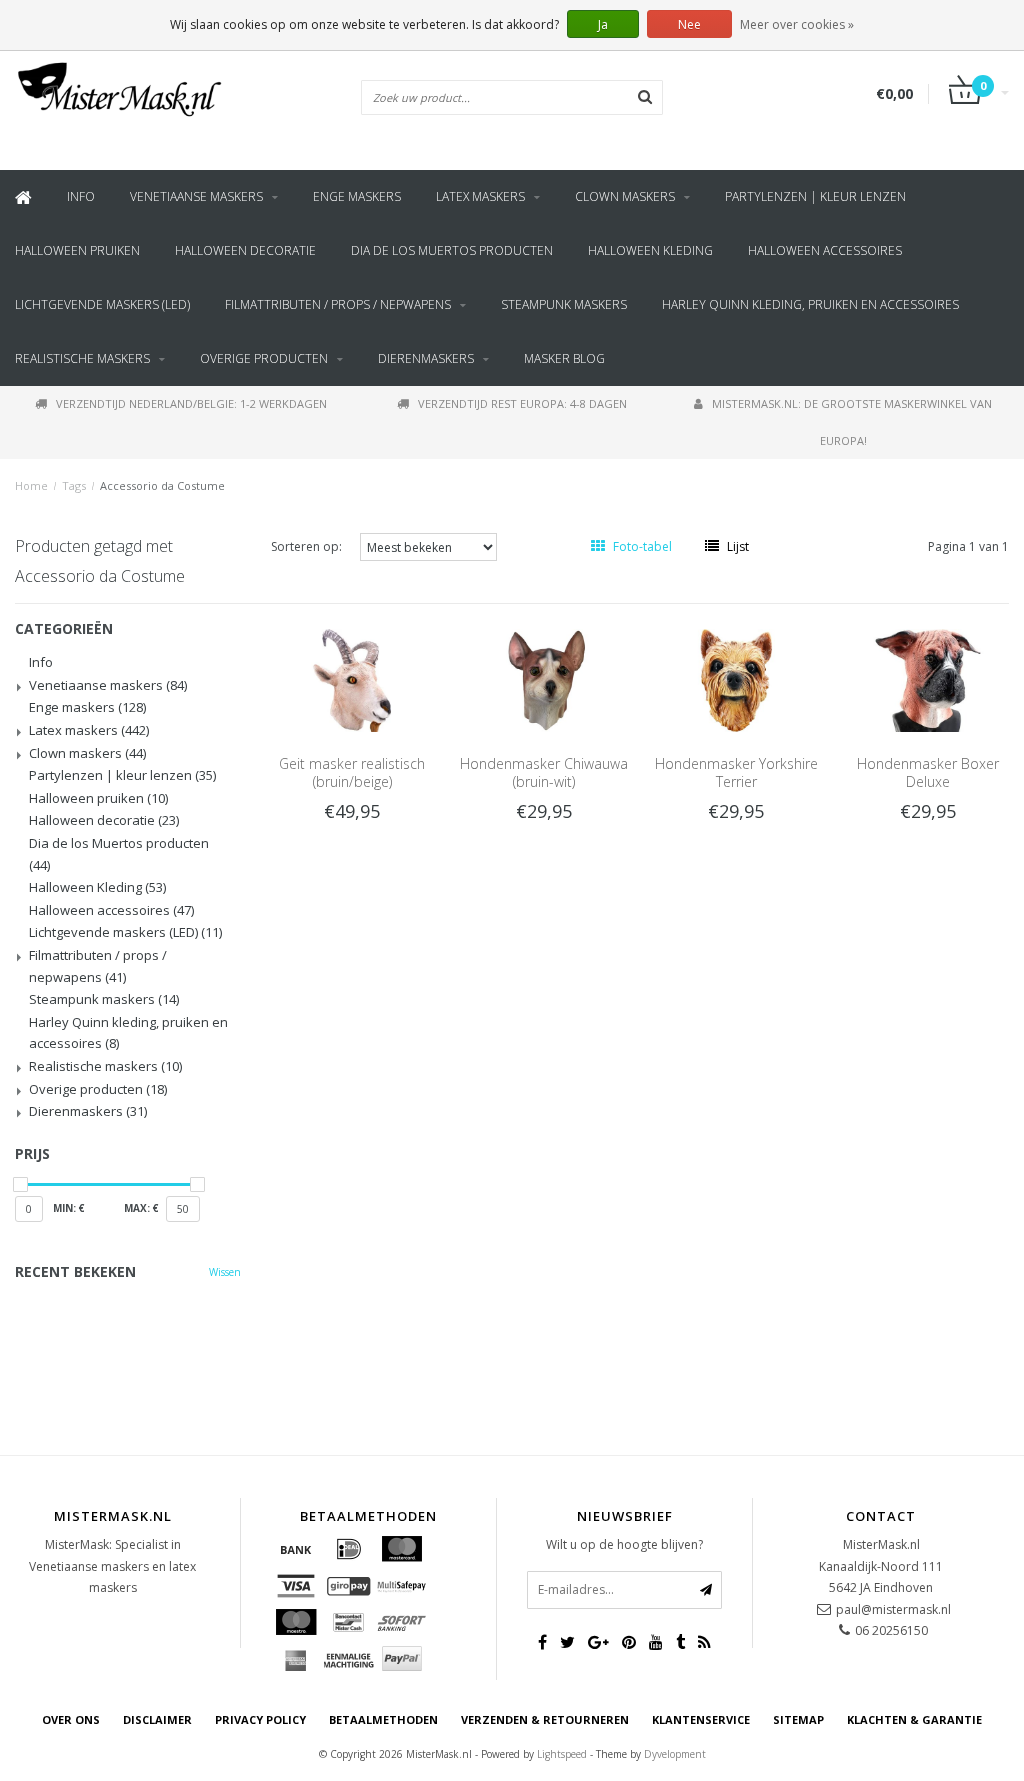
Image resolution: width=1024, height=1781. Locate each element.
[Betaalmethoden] (296, 1549)
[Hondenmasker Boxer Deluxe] (928, 679)
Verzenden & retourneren (545, 1719)
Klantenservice (701, 1719)
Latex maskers (480, 196)
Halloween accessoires (825, 250)
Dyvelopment (675, 1754)
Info (81, 196)
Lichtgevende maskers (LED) (102, 304)
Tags (74, 485)
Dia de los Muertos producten (452, 250)
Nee (689, 24)
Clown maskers (625, 196)
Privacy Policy (260, 1719)
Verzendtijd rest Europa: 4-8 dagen (522, 403)
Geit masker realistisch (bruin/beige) (352, 772)
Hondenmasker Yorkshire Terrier (736, 772)
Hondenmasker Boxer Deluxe (928, 772)
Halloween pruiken (77, 250)
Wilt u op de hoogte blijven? (624, 1544)
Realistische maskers (82, 358)
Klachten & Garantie (914, 1719)
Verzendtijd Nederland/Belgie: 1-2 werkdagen (191, 403)
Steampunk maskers (564, 304)
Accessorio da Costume (162, 485)
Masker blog (564, 358)
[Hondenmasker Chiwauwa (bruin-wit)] (544, 679)
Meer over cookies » (797, 24)
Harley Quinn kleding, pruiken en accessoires (810, 304)
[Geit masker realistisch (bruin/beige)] (352, 679)
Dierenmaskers (426, 358)
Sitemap (798, 1719)
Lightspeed (562, 1754)
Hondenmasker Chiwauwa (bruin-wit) (544, 772)
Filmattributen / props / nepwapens (338, 304)
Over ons (71, 1719)
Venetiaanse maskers (196, 196)
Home (31, 485)
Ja (603, 24)
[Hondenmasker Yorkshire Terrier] (736, 679)
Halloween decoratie (245, 250)
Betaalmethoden (383, 1719)
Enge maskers (357, 196)
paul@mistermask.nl (893, 1609)
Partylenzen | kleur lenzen (815, 196)
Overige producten (264, 358)
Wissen (225, 1272)
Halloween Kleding (650, 250)
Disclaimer (157, 1719)
